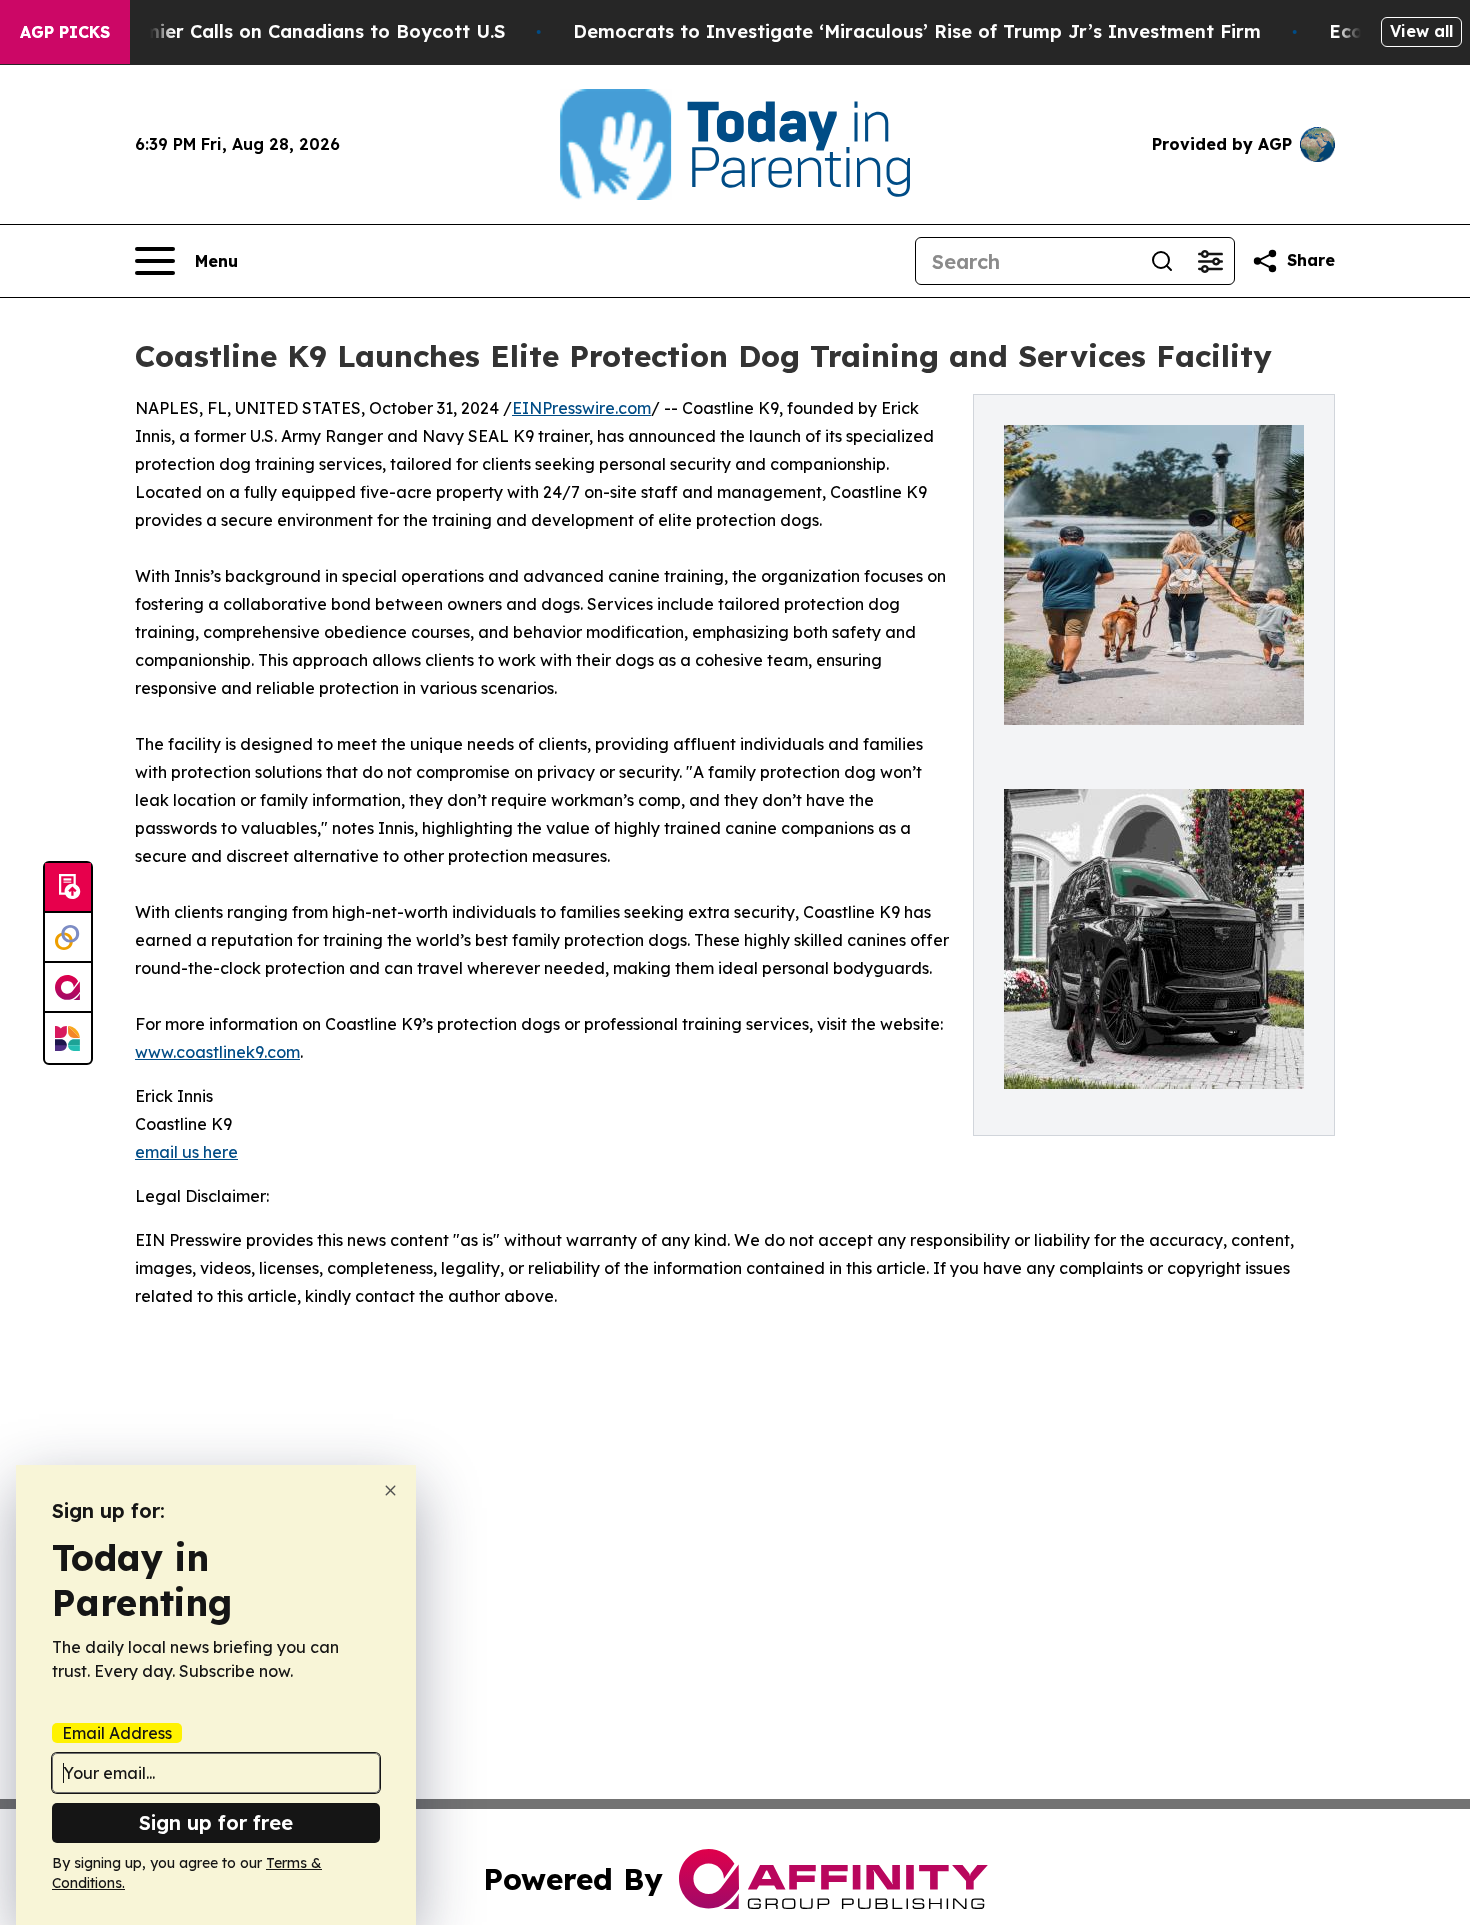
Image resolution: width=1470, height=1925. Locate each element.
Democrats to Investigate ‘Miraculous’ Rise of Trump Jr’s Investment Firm (917, 31)
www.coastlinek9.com (217, 1052)
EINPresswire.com (581, 408)
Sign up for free (216, 1822)
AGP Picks (65, 32)
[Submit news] (68, 888)
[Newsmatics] (68, 1038)
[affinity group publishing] (68, 988)
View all (1421, 31)
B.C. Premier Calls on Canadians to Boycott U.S (289, 31)
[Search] (1162, 261)
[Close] (390, 1490)
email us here (186, 1152)
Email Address (117, 1733)
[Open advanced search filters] (1210, 261)
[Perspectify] (68, 938)
